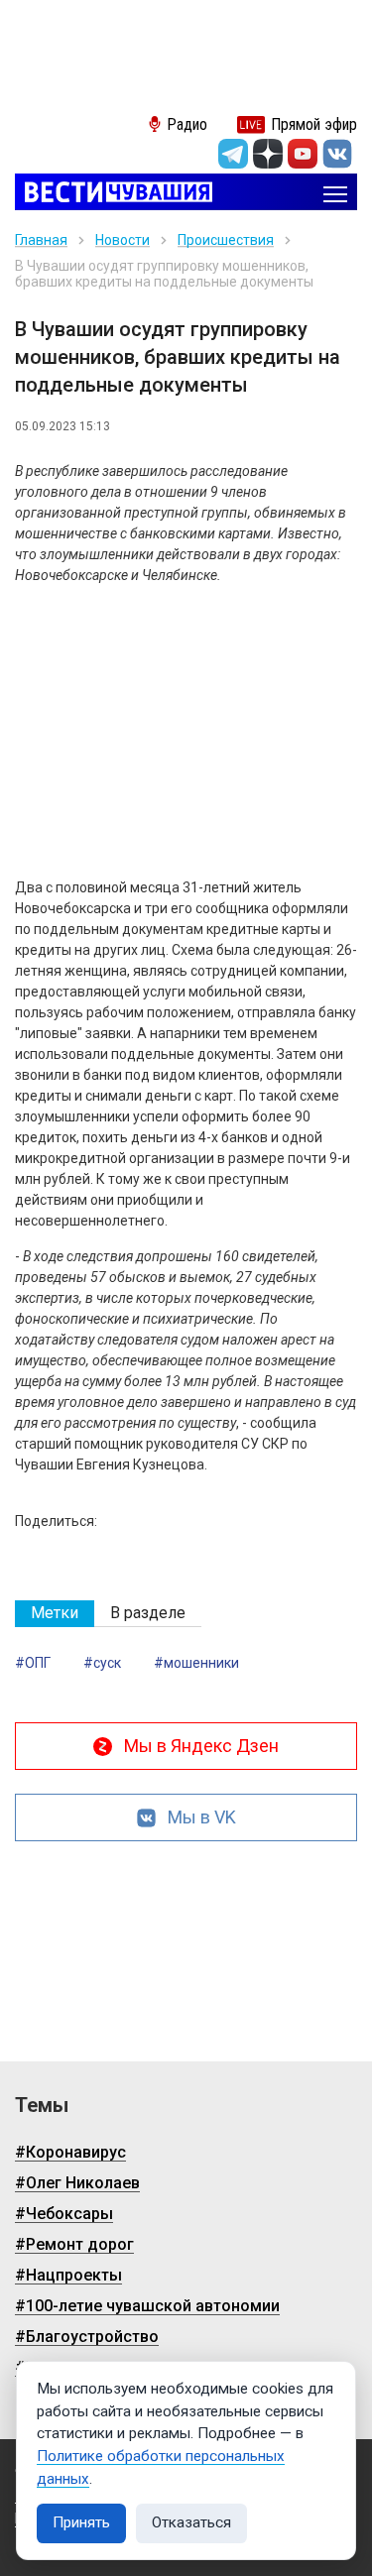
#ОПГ (33, 1663)
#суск (102, 1663)
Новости (123, 240)
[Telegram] (233, 154)
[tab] (55, 1614)
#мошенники (196, 1663)
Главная (41, 240)
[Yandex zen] (268, 154)
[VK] (337, 154)
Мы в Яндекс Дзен (201, 1746)
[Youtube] (303, 154)
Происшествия (226, 240)
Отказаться (191, 2522)
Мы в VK (202, 1817)
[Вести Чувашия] (114, 194)
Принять (81, 2522)
